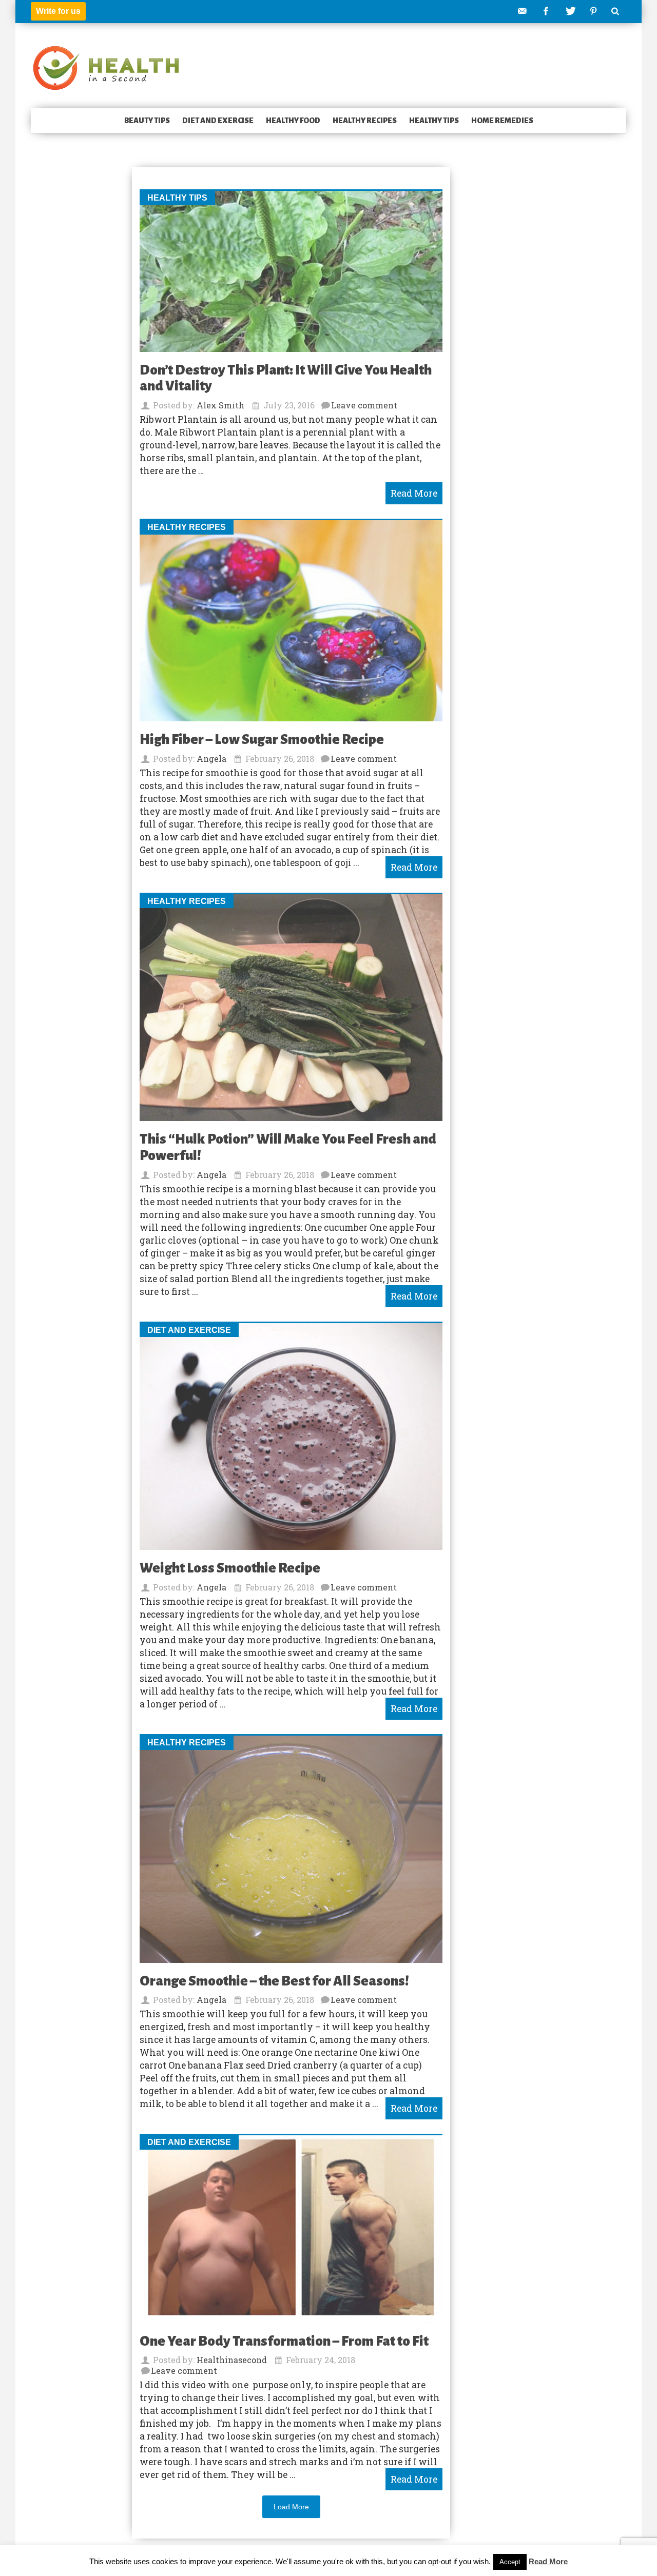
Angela (211, 759)
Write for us (58, 11)
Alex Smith (220, 405)
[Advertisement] (72, 325)
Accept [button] (510, 2562)
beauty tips (147, 121)
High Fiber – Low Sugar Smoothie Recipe (262, 740)
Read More (548, 2561)
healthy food (293, 121)
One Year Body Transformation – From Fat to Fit (284, 2341)
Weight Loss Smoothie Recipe (230, 1568)
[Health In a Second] (106, 67)
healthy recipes (365, 121)
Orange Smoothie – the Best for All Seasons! (274, 1981)
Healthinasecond (232, 2360)
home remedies (502, 121)
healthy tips (434, 121)
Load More (291, 2507)
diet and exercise (218, 121)
